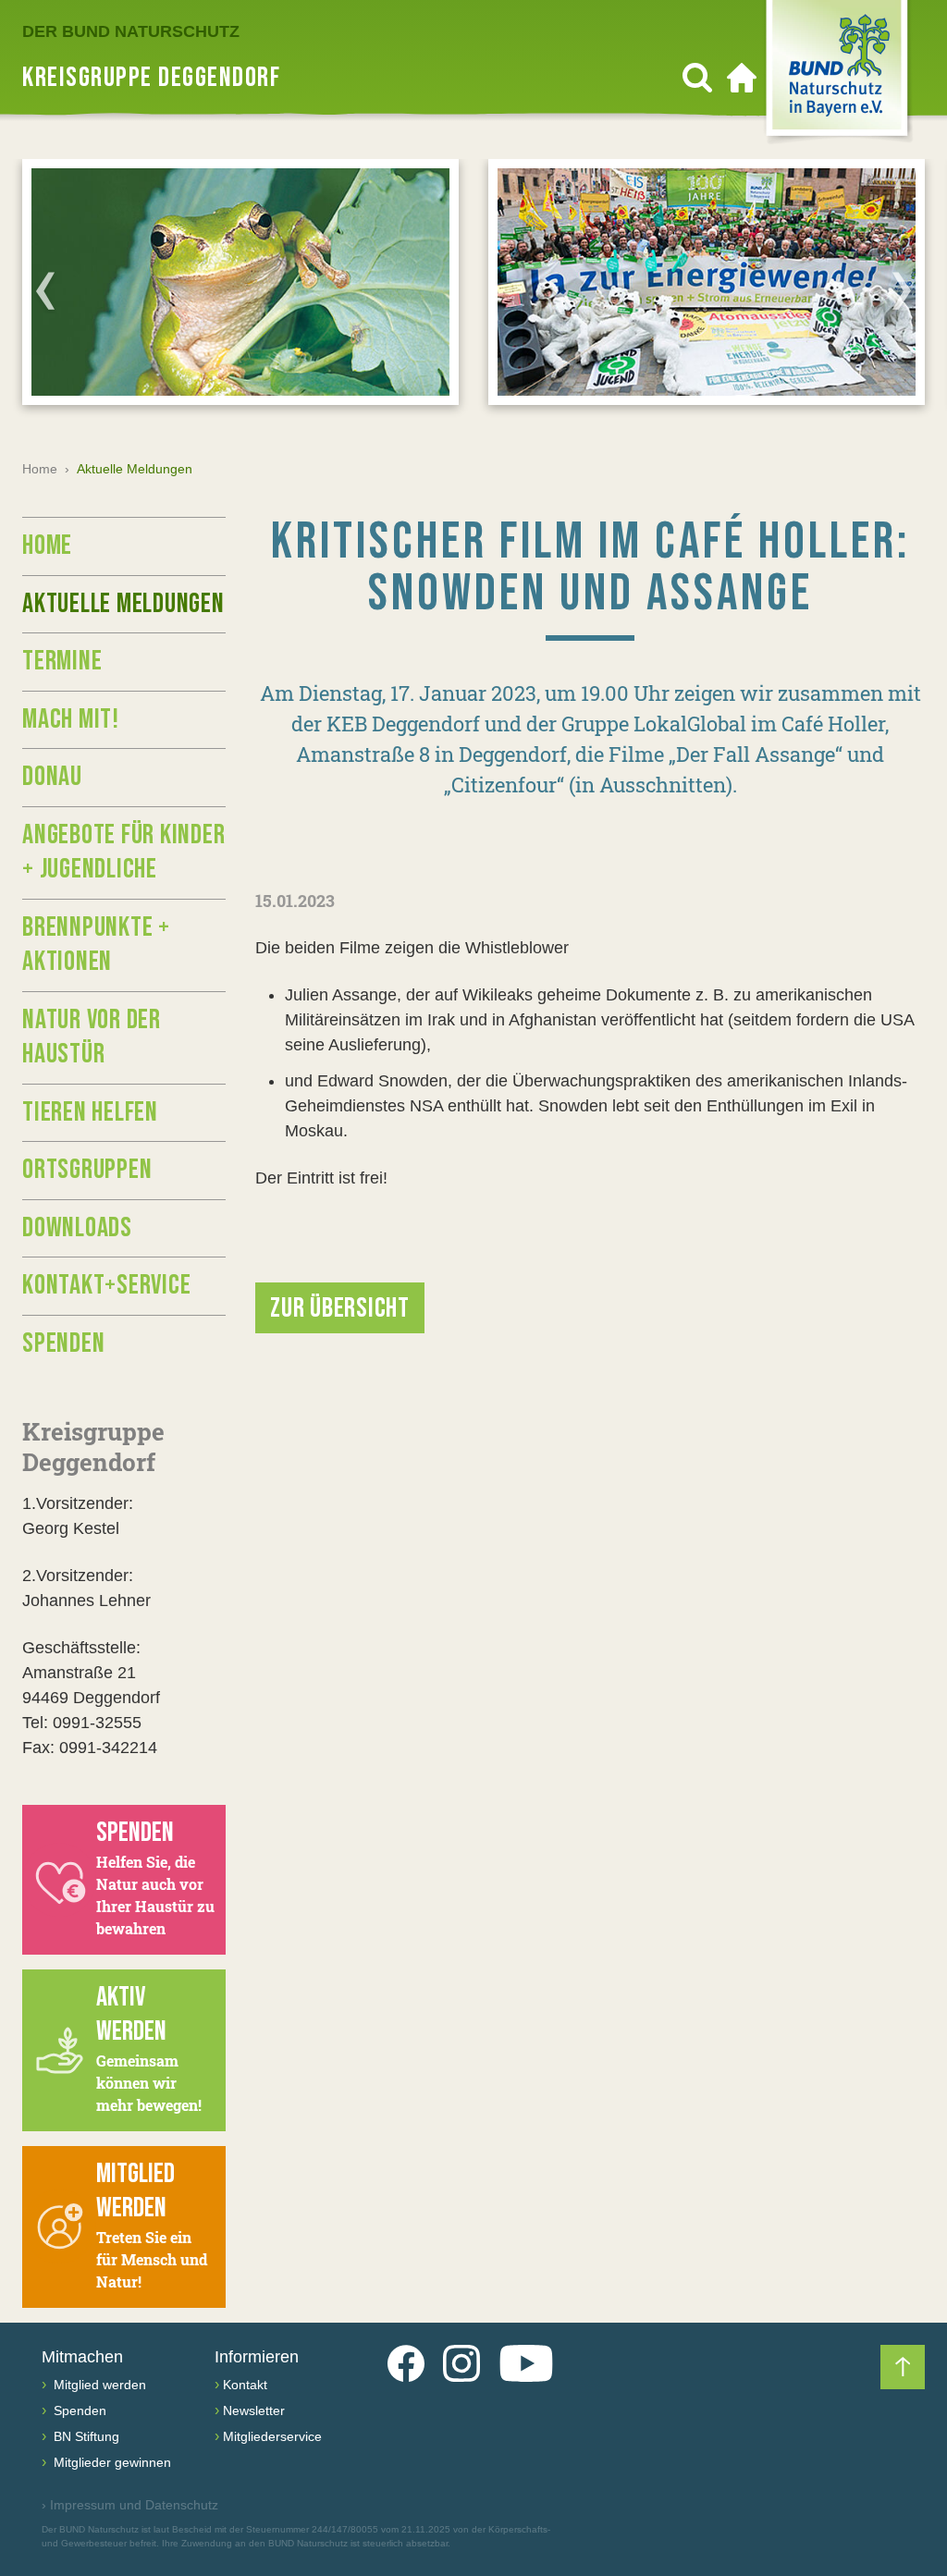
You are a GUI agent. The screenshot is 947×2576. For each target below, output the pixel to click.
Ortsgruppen (87, 1170)
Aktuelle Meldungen (123, 604)
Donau (52, 777)
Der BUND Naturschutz (131, 31)
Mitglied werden (98, 2385)
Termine (62, 661)
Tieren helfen (90, 1112)
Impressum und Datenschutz (130, 2505)
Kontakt (245, 2385)
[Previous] (45, 290)
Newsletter (254, 2410)
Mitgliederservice (272, 2436)
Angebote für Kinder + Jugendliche (123, 853)
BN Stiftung (85, 2436)
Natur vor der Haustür (92, 1037)
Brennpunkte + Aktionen (96, 945)
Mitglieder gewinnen (111, 2462)
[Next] (902, 290)
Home (40, 469)
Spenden (63, 1343)
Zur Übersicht (340, 1308)
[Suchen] (697, 78)
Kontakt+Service (106, 1285)
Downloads (77, 1228)
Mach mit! (71, 719)
